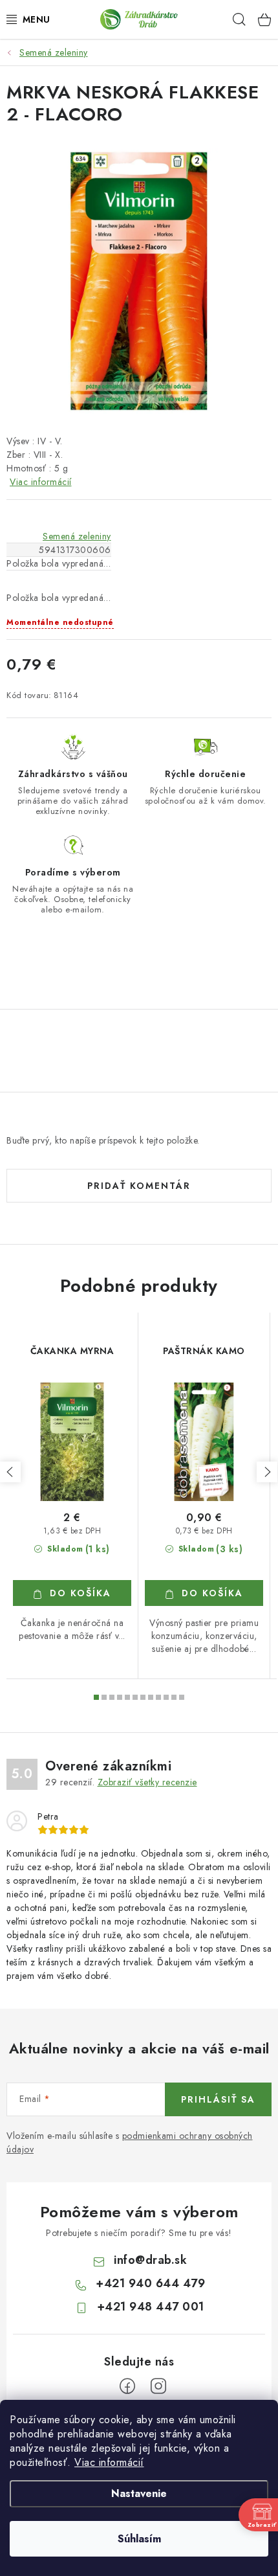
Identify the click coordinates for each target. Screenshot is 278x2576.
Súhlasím (139, 2539)
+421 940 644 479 (150, 2283)
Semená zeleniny (77, 536)
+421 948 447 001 (151, 2307)
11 (182, 1697)
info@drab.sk (150, 2260)
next (267, 1472)
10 (174, 1697)
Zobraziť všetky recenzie (147, 1782)
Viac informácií (109, 2462)
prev (10, 1472)
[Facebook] (127, 2386)
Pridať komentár (139, 1186)
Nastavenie (139, 2493)
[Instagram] (158, 2386)
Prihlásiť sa (218, 2099)
